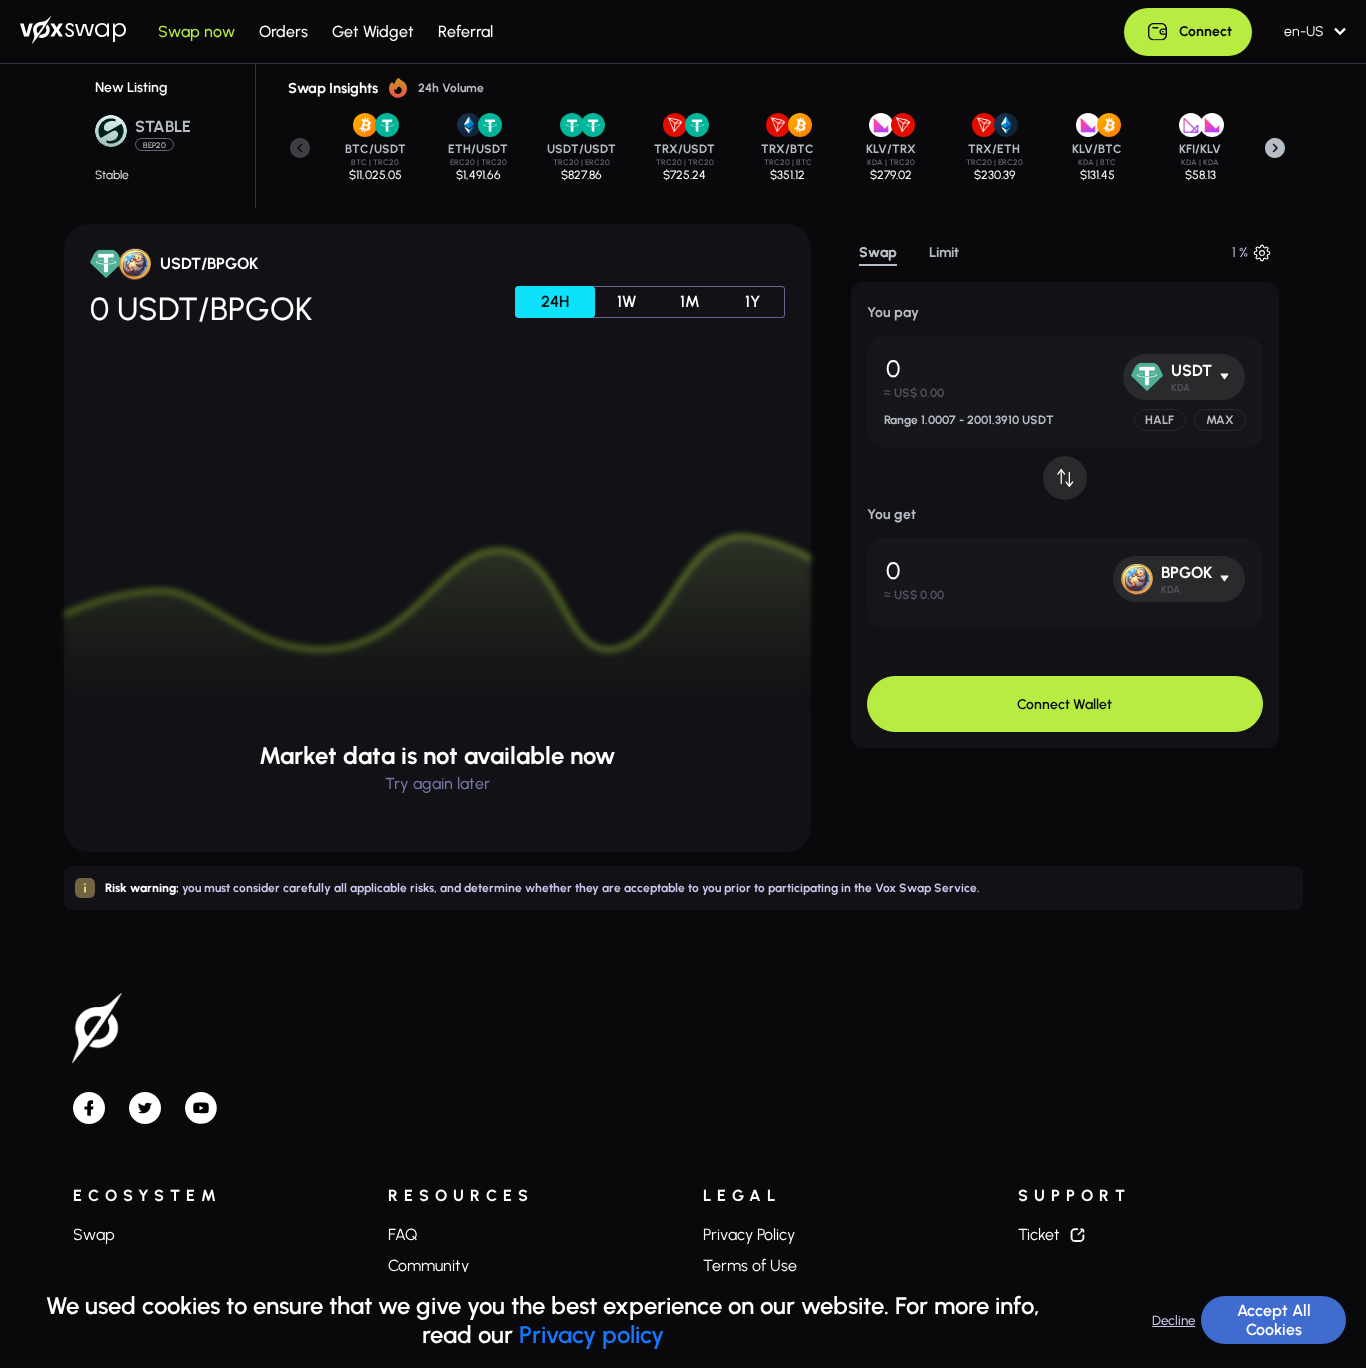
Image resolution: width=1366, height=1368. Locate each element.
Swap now (196, 32)
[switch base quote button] (1065, 478)
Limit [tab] (944, 253)
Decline (1173, 1320)
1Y (752, 301)
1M (690, 301)
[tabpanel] (1065, 515)
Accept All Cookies (1274, 1320)
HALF (1159, 420)
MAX (1220, 420)
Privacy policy (591, 1334)
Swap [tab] (878, 253)
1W (626, 301)
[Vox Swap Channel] (201, 1110)
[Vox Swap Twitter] (145, 1110)
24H (555, 301)
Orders (283, 32)
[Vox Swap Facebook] (89, 1110)
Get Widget (373, 32)
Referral (465, 32)
